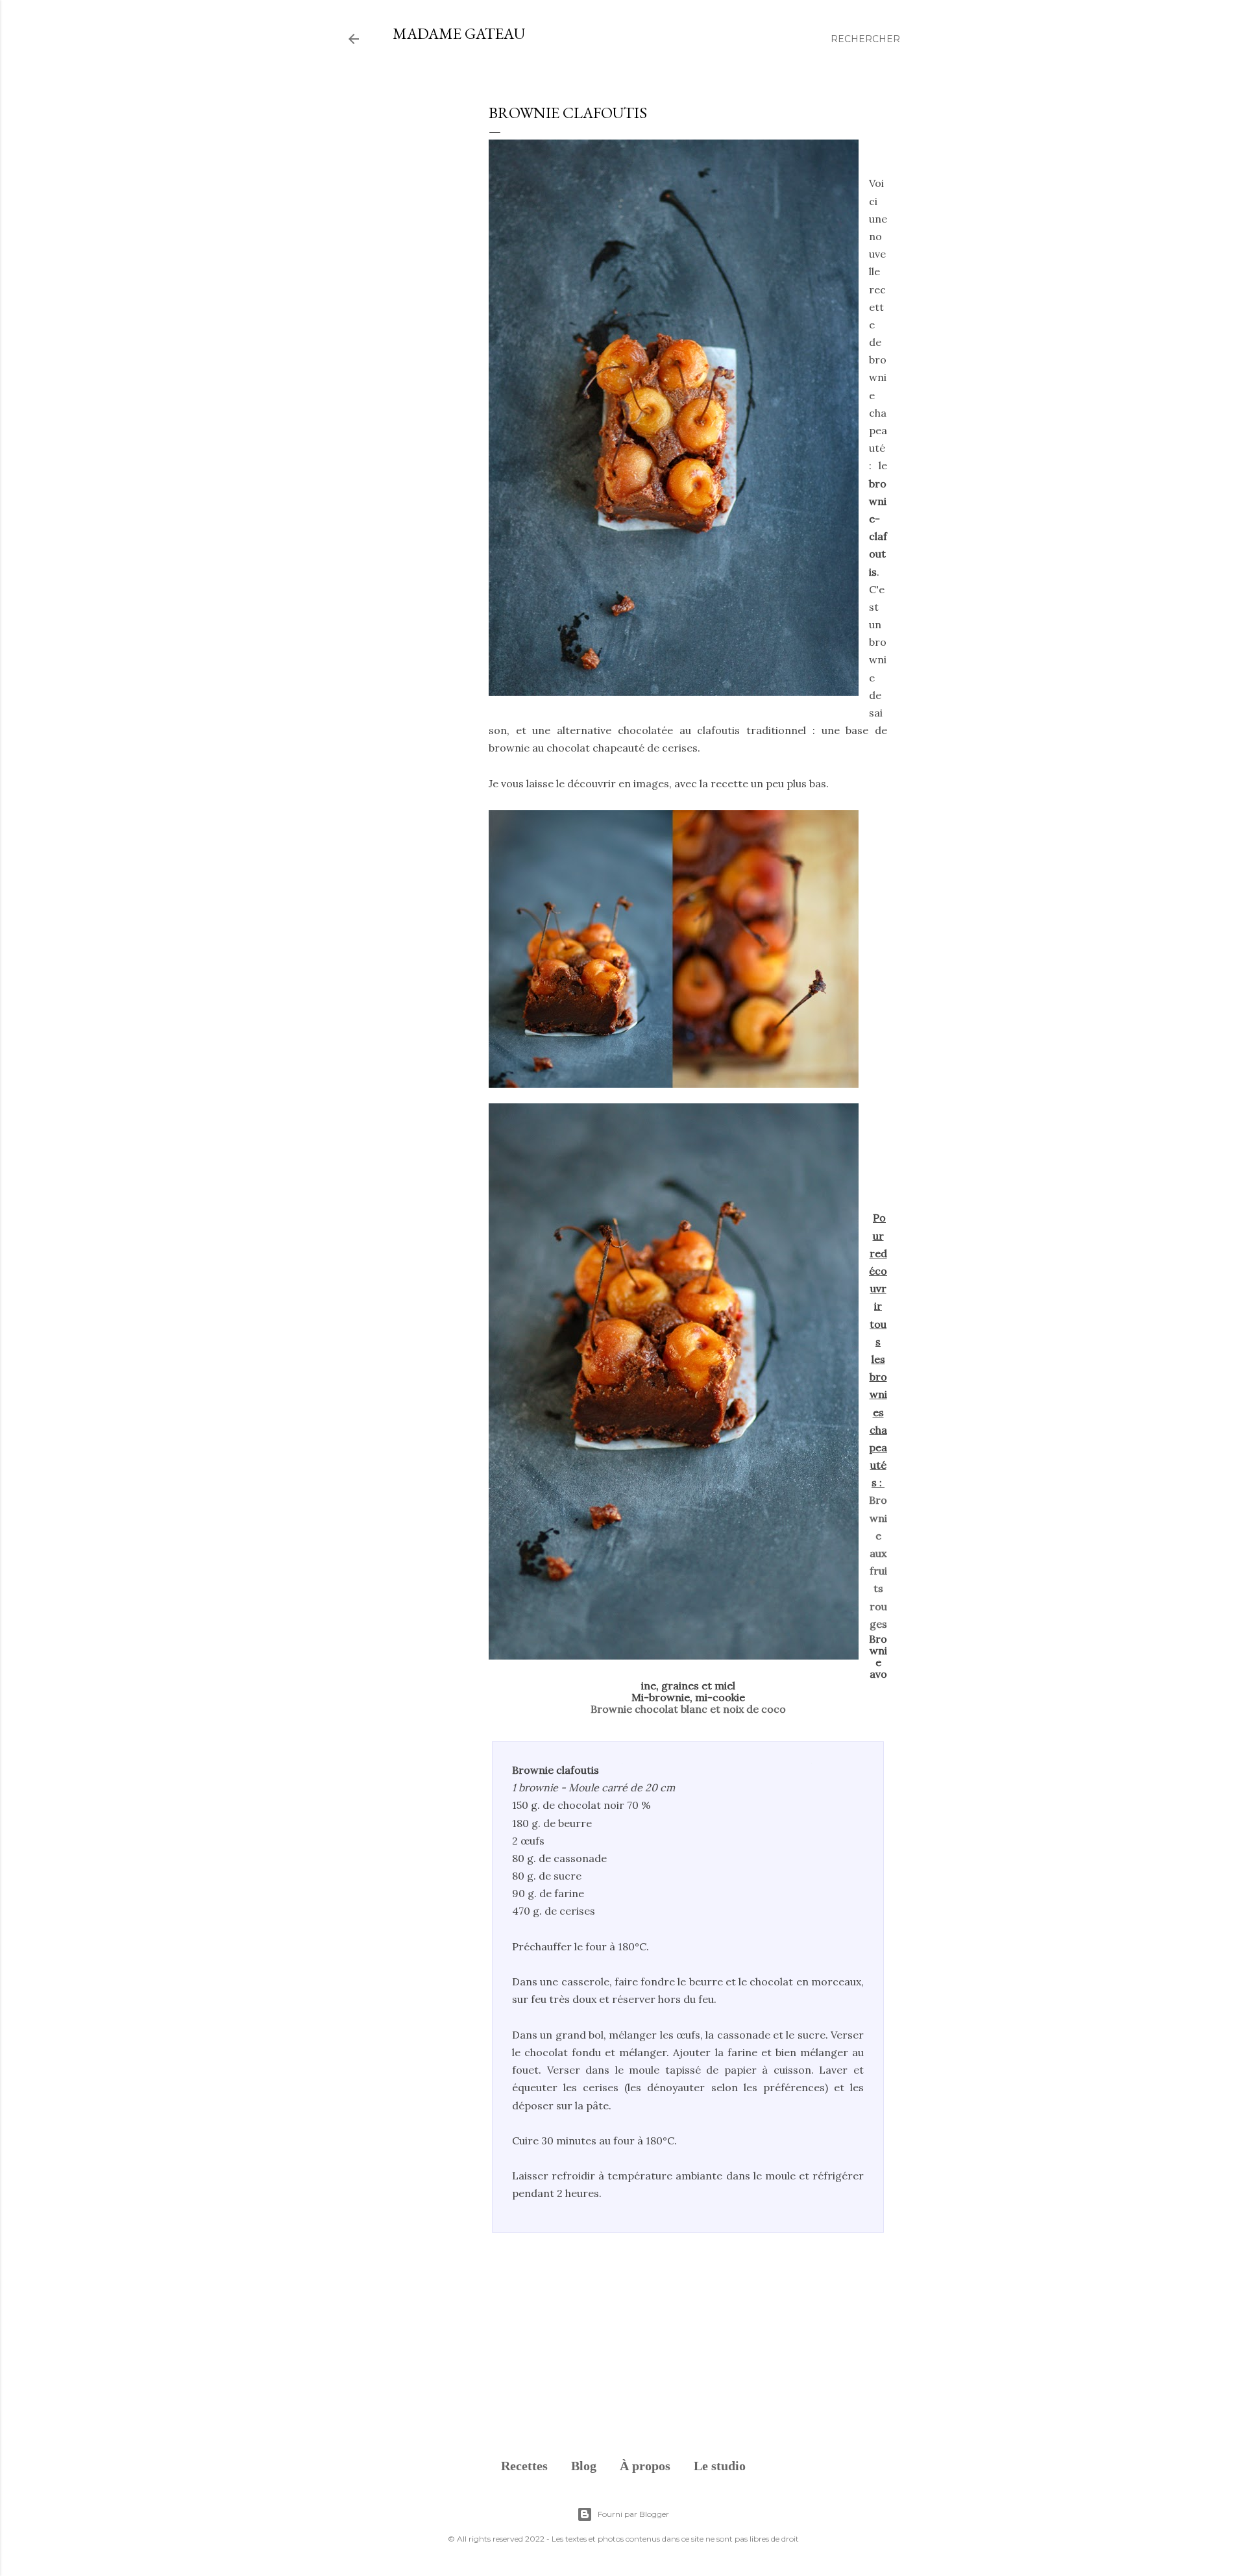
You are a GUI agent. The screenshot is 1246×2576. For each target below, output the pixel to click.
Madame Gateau (459, 33)
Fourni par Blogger (633, 2514)
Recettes (524, 2466)
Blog (584, 2466)
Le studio (720, 2466)
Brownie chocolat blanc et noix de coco (688, 1709)
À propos (645, 2466)
